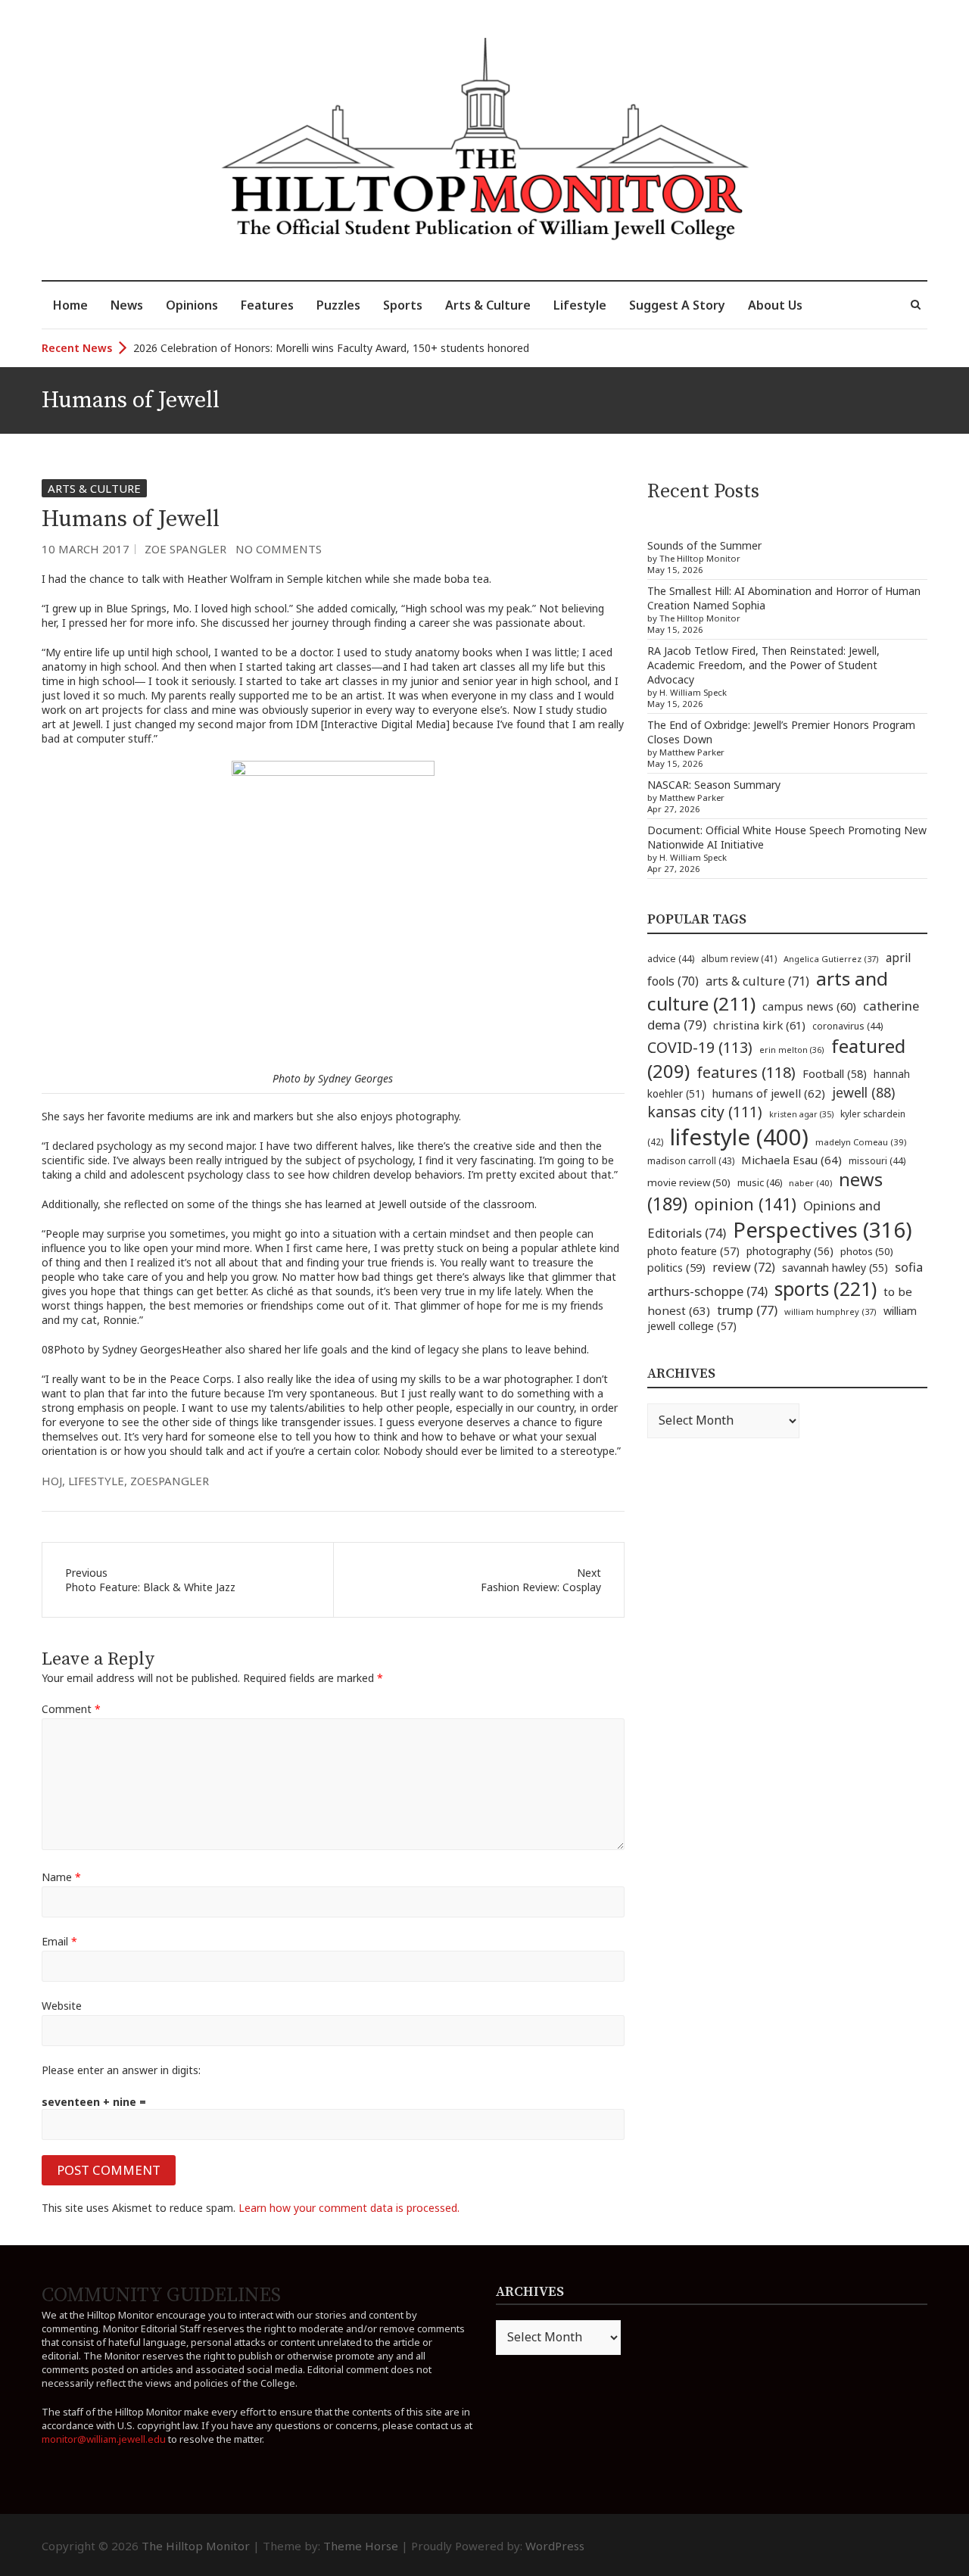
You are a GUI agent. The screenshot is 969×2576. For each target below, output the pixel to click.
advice (671, 959)
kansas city (705, 1112)
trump (747, 1310)
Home (70, 305)
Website (62, 2006)
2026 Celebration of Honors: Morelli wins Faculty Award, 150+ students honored (331, 348)
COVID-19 (700, 1047)
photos (867, 1251)
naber (810, 1183)
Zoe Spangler (185, 549)
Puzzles (338, 305)
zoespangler (170, 1481)
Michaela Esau (791, 1160)
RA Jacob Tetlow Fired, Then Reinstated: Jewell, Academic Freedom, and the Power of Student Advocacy (763, 665)
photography (790, 1251)
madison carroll (691, 1161)
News (127, 305)
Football (835, 1074)
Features (267, 305)
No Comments (279, 549)
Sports (403, 305)
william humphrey (830, 1311)
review (744, 1267)
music (760, 1182)
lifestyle (96, 1481)
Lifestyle (580, 305)
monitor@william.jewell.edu (104, 2439)
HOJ (52, 1481)
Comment (71, 1709)
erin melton (792, 1050)
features (746, 1072)
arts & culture (757, 981)
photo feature (693, 1251)
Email (59, 1941)
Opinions (192, 305)
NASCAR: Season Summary (714, 785)
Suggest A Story (677, 305)
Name (61, 1877)
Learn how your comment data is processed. (349, 2208)
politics (676, 1267)
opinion (745, 1204)
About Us (775, 305)
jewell (863, 1092)
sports (826, 1288)
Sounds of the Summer (704, 545)
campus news (809, 1006)
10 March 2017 (86, 549)
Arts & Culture (488, 305)
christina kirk (759, 1025)
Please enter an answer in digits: (121, 2070)
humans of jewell (768, 1093)
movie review (689, 1182)
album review (739, 958)
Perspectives (823, 1230)
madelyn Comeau (861, 1142)
